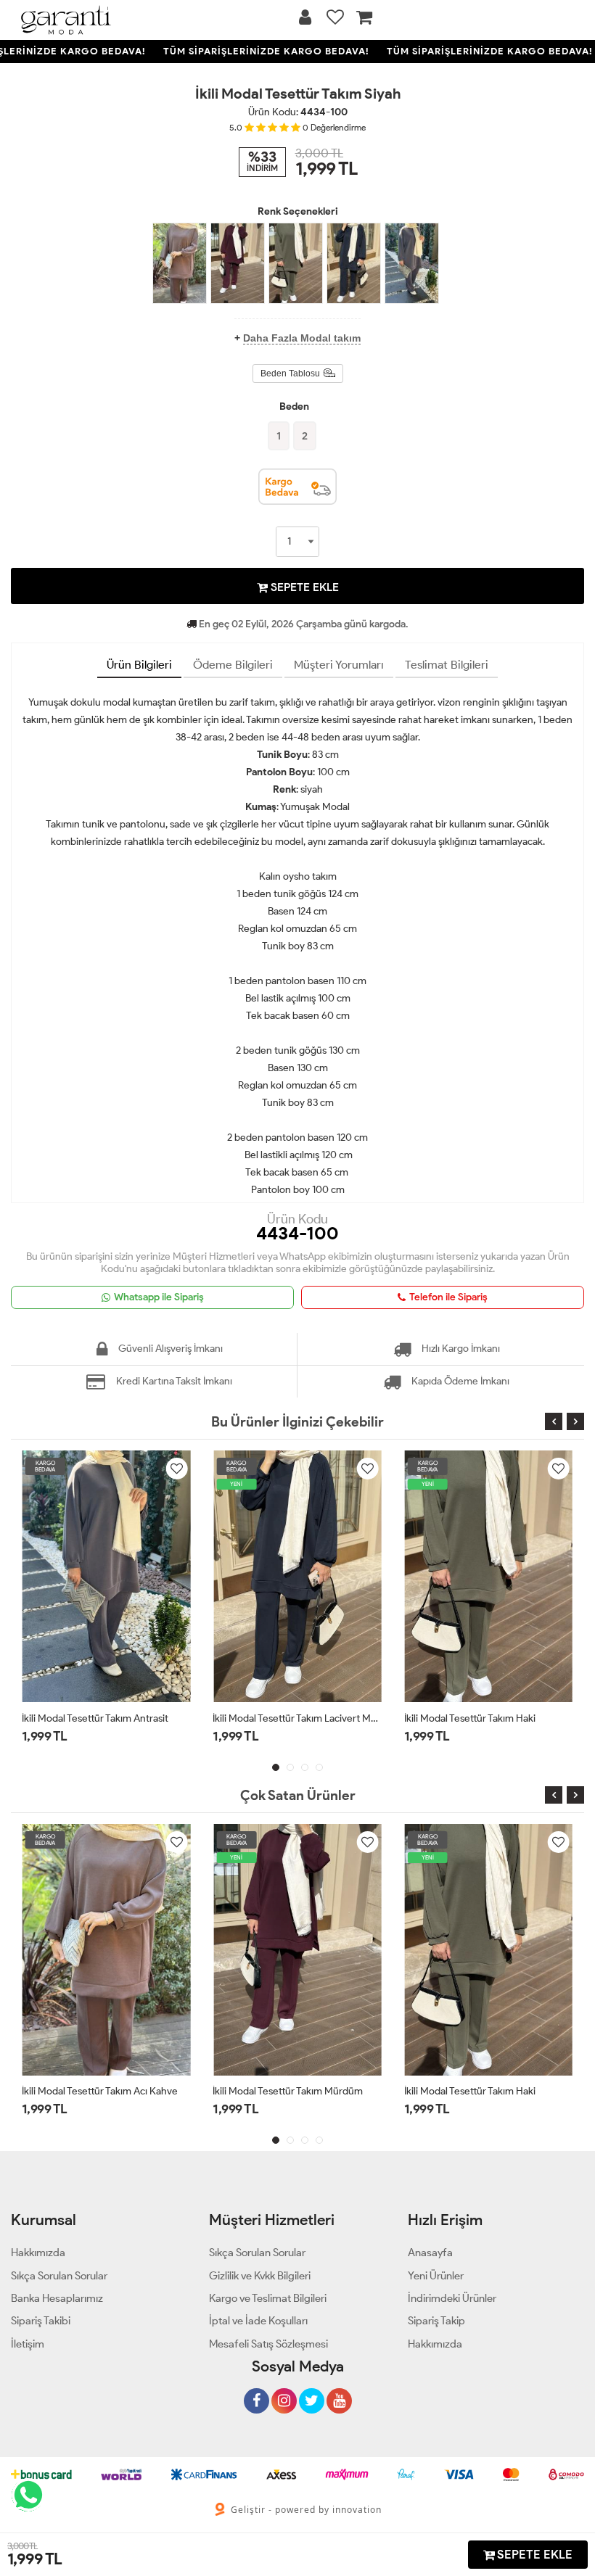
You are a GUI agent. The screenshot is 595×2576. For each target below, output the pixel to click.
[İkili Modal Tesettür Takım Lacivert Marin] (354, 263)
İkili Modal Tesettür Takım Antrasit (95, 1718)
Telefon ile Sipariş (448, 1297)
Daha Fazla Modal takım (302, 338)
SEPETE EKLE (303, 587)
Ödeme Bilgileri (233, 665)
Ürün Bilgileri (139, 665)
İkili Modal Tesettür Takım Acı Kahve (100, 2091)
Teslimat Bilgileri (447, 665)
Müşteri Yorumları (339, 665)
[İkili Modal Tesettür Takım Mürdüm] (238, 263)
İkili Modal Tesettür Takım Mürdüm (288, 2091)
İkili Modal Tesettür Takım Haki (470, 1718)
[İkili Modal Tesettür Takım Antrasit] (412, 263)
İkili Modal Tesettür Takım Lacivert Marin (297, 1718)
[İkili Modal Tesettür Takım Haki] (296, 263)
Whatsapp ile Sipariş (159, 1297)
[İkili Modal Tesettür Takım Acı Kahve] (180, 263)
